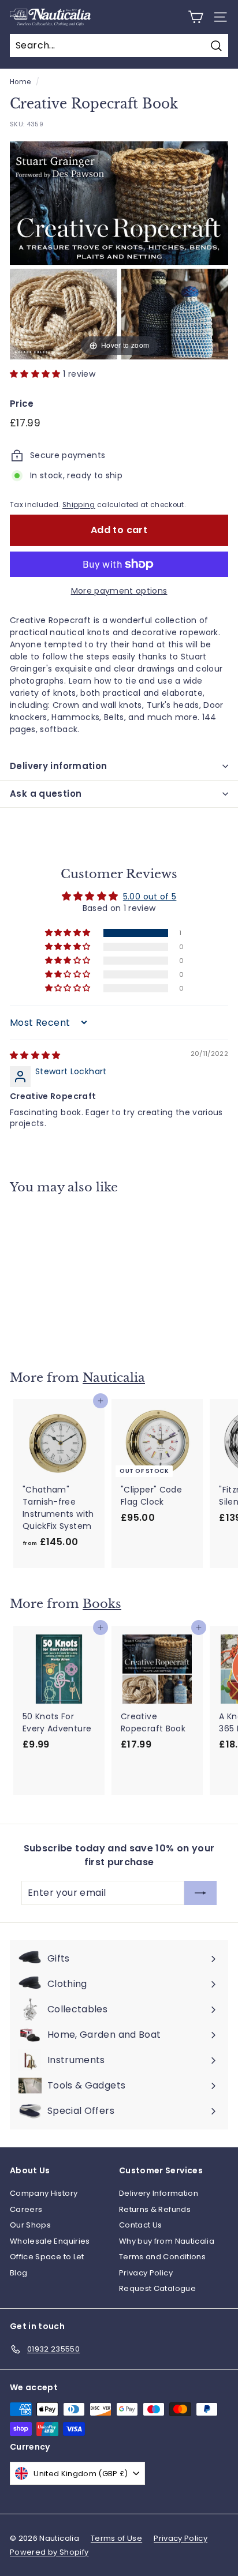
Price (22, 404)
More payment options (119, 591)
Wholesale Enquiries (50, 2241)
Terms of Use (116, 2538)
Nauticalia (114, 1378)
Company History (44, 2193)
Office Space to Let (47, 2257)
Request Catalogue (157, 2288)
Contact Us (141, 2225)
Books (102, 1604)
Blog (18, 2273)
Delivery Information (159, 2193)
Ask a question (46, 794)
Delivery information (59, 766)
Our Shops (30, 2225)
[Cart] (196, 17)
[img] (35, 1055)
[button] (36, 374)
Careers (26, 2209)
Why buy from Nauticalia (167, 2241)
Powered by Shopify (49, 2552)
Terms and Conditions (162, 2257)
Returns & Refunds (155, 2209)
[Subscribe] (200, 1893)
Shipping (79, 505)
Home (20, 82)
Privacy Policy (146, 2273)
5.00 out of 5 (150, 897)
